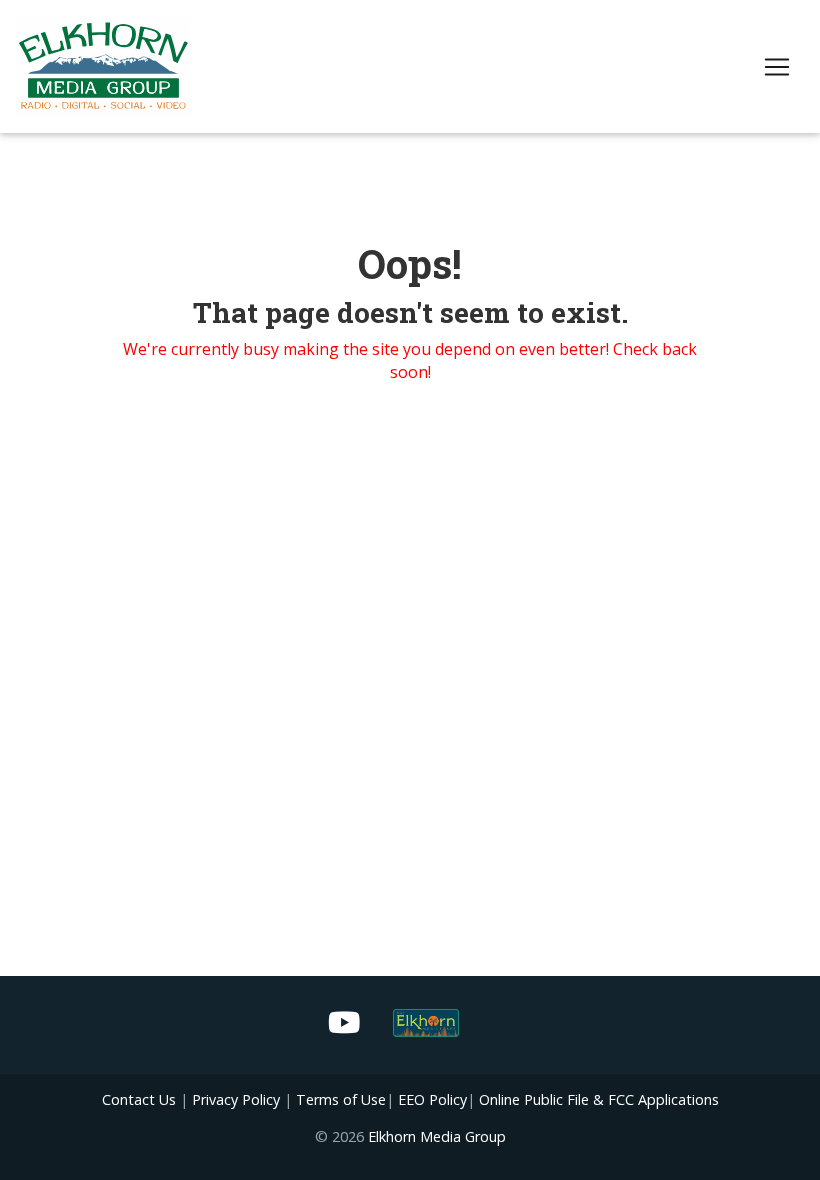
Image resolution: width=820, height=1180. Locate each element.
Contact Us (139, 1099)
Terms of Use (341, 1099)
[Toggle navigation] (777, 67)
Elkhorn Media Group (437, 1136)
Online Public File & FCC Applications (599, 1099)
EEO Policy (432, 1099)
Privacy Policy (236, 1099)
